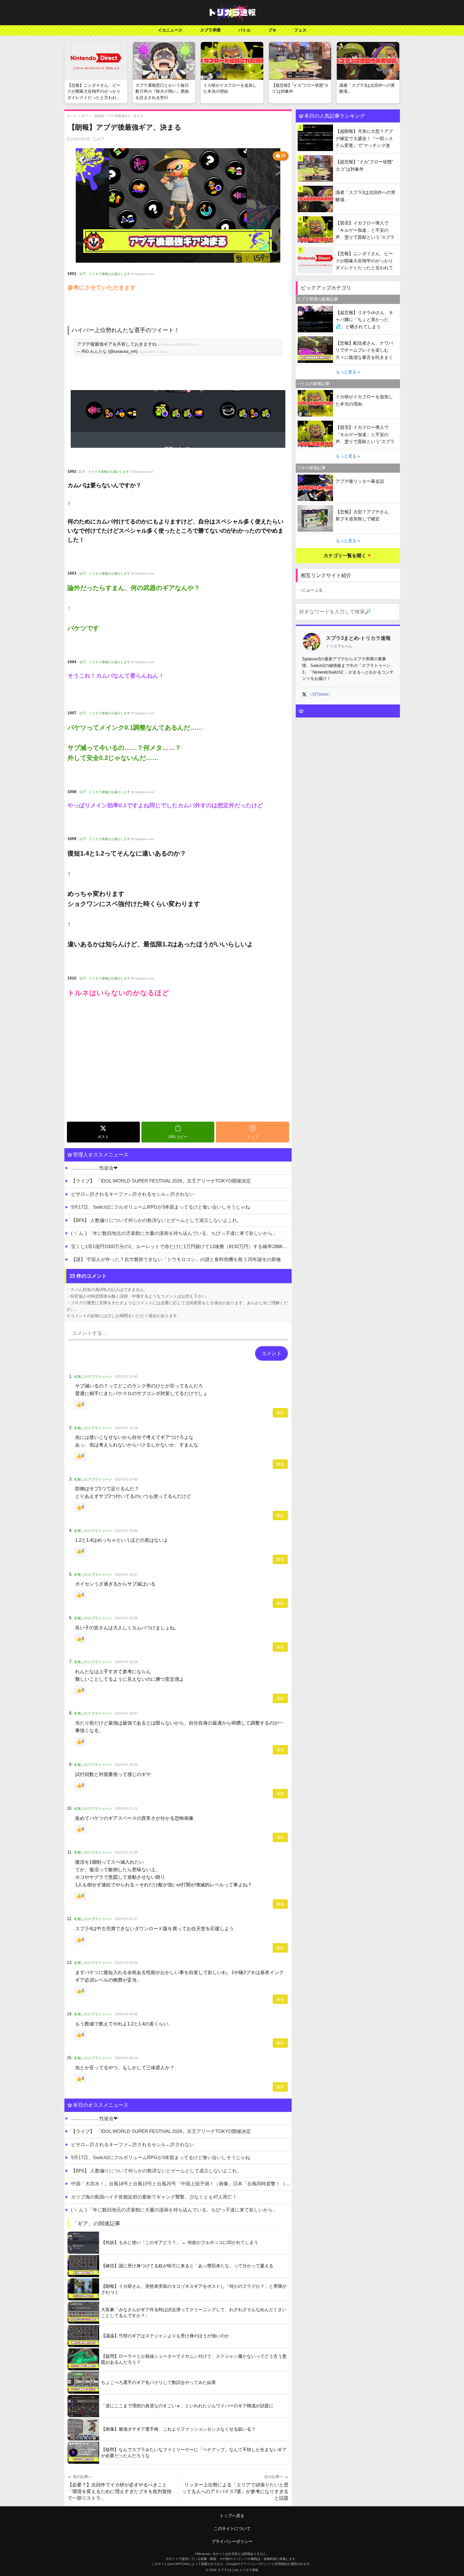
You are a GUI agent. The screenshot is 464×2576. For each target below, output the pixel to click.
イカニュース (170, 30)
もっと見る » (348, 372)
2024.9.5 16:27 (126, 1574)
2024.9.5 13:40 (126, 1376)
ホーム (72, 116)
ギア (85, 116)
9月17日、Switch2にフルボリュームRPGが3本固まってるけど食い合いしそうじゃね (161, 1207)
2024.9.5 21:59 (126, 1852)
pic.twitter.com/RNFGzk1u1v (178, 345)
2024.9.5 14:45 (126, 1479)
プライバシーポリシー (232, 2541)
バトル (244, 30)
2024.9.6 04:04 (126, 1963)
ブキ (272, 30)
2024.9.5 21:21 (126, 1808)
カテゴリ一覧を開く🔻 (348, 555)
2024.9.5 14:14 (126, 1428)
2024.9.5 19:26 (126, 1662)
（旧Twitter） (320, 694)
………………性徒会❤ (94, 1168)
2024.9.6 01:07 (126, 1919)
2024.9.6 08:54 (126, 2058)
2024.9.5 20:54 (126, 1765)
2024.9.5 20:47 (126, 1713)
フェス (300, 30)
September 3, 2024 (153, 352)
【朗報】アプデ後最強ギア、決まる (118, 116)
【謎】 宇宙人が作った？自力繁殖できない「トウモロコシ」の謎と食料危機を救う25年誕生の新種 (176, 1259)
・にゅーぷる (310, 590)
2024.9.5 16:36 (126, 1618)
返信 (280, 1413)
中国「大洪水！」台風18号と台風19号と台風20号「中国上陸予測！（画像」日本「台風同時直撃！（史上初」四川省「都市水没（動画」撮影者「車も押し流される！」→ (181, 2184)
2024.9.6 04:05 (126, 2014)
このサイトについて (232, 2529)
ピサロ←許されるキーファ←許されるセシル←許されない (133, 1194)
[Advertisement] (178, 1072)
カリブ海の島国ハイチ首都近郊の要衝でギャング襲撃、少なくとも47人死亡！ (154, 2197)
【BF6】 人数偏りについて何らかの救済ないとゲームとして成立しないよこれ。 (156, 1220)
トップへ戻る (232, 2516)
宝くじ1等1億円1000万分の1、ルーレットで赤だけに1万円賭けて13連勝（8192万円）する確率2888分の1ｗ (181, 1246)
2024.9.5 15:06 (126, 1531)
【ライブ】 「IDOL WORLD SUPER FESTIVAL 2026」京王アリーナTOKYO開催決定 (161, 1181)
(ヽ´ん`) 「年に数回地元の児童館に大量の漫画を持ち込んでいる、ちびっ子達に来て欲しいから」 (174, 1233)
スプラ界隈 (210, 30)
